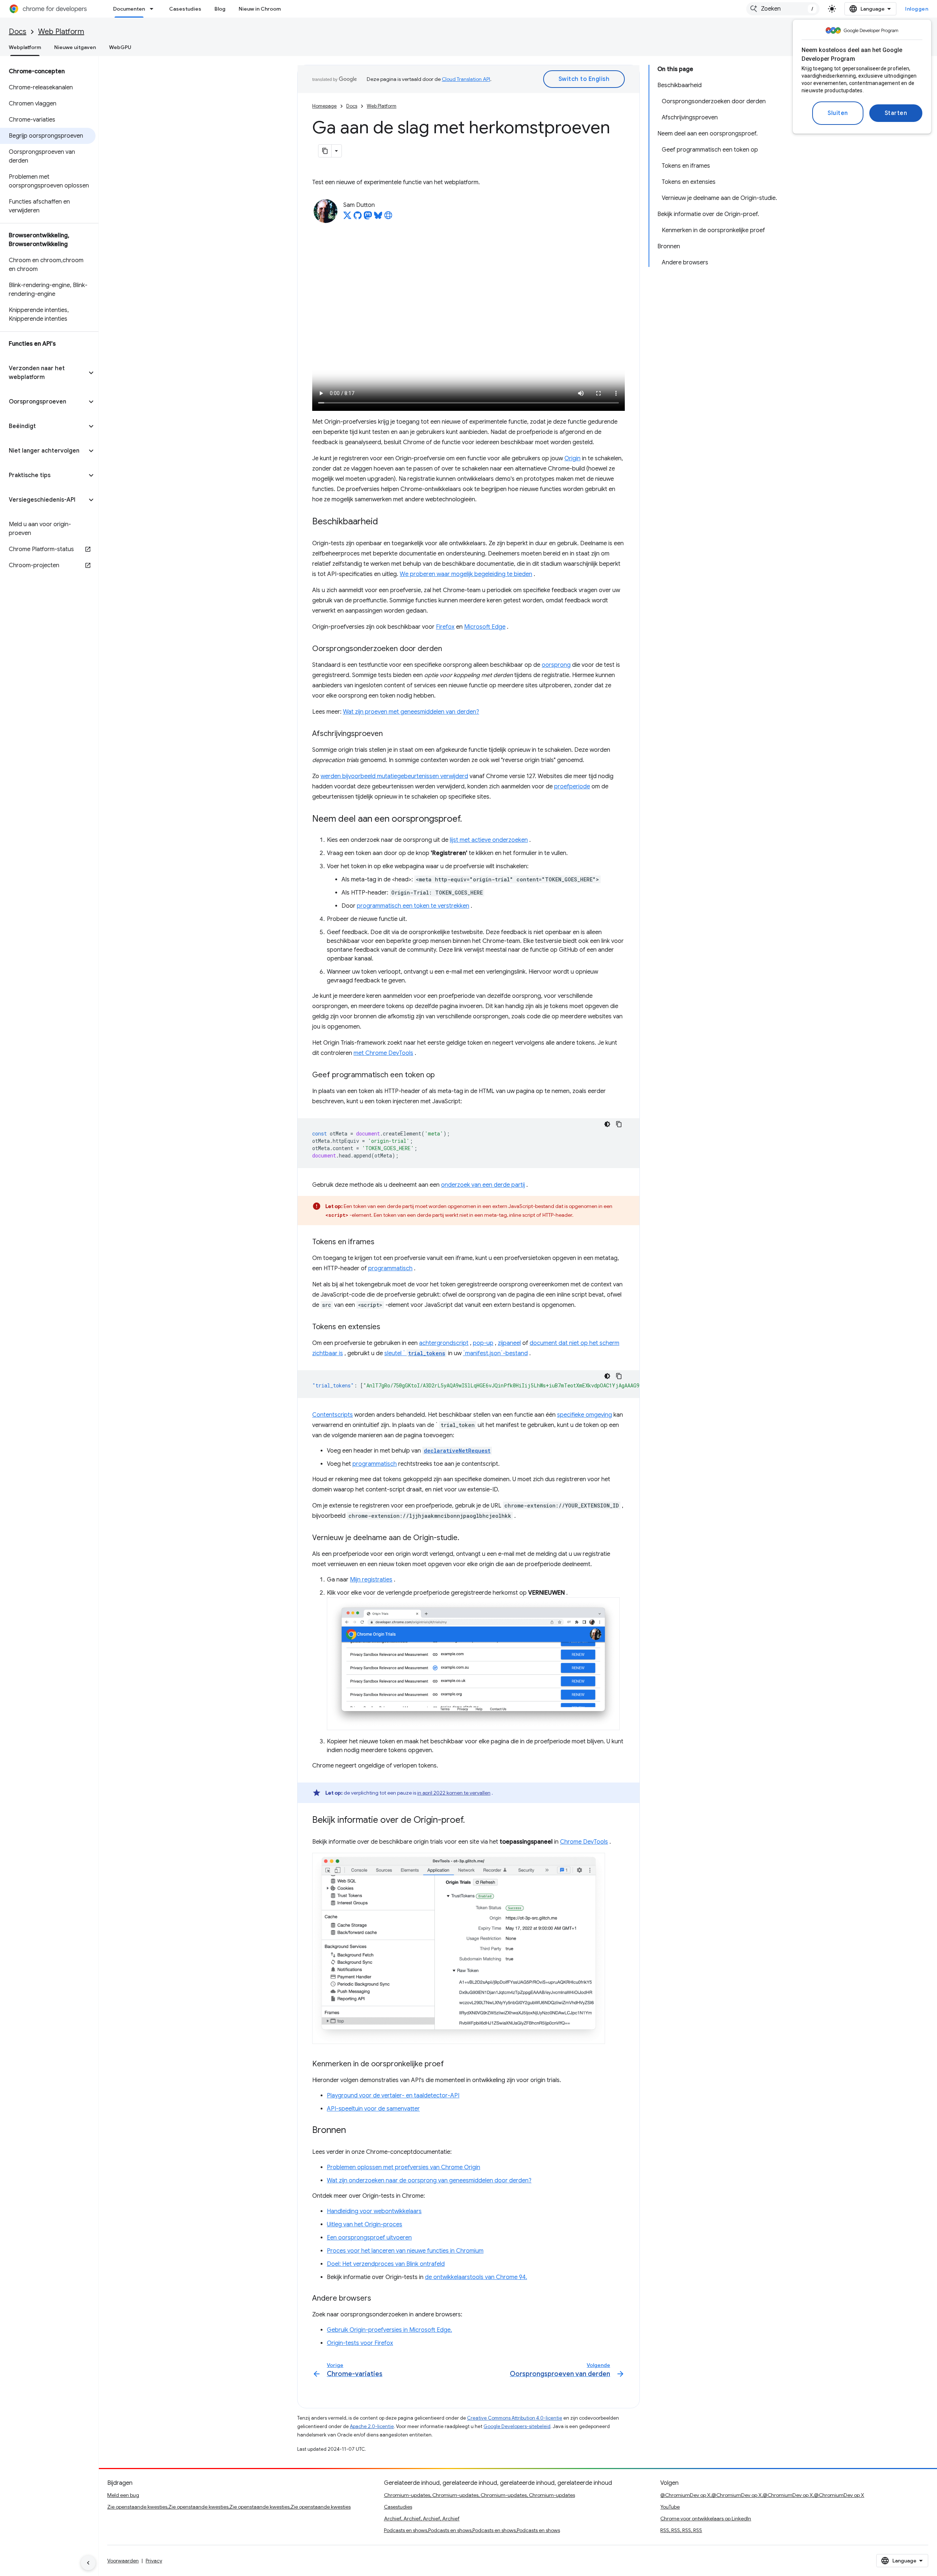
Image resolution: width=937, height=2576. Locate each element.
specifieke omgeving (585, 1415)
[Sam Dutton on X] (347, 218)
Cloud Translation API (466, 79)
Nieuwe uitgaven (75, 47)
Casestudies (185, 9)
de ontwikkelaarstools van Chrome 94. (476, 2277)
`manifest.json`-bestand (495, 1353)
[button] (43, 373)
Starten (896, 113)
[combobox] (783, 9)
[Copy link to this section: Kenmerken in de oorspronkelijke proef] (451, 2064)
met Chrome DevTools (383, 1053)
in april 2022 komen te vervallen (454, 1793)
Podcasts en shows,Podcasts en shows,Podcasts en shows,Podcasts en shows (472, 2530)
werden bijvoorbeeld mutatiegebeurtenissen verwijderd (394, 776)
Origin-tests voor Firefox (360, 2343)
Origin (572, 458)
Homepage (324, 106)
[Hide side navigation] (88, 2563)
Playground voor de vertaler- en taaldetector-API (393, 2096)
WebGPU (120, 47)
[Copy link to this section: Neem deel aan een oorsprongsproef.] (469, 819)
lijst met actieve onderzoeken (489, 840)
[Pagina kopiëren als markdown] (325, 151)
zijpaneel (509, 1343)
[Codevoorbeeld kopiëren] (619, 1124)
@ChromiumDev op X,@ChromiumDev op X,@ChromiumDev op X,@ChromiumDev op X (762, 2495)
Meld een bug (123, 2495)
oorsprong (556, 665)
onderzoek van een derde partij (483, 1185)
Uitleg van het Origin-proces (365, 2224)
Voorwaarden (123, 2561)
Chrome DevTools (584, 1842)
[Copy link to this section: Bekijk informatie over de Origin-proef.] (472, 1821)
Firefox (445, 627)
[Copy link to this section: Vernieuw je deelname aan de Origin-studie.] (467, 1538)
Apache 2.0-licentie (372, 2426)
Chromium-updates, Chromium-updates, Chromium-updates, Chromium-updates (479, 2495)
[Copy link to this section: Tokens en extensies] (388, 1327)
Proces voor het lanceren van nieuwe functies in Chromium (405, 2251)
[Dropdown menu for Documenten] (154, 9)
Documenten (129, 9)
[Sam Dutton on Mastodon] (368, 218)
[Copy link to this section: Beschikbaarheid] (385, 522)
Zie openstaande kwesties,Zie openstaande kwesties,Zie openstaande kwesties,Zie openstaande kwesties (229, 2507)
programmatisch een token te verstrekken (413, 906)
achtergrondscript (444, 1343)
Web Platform (61, 32)
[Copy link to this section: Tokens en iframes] (382, 1242)
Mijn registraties (371, 1580)
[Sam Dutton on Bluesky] (378, 218)
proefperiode (572, 787)
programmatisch (390, 1268)
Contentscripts (333, 1415)
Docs (18, 32)
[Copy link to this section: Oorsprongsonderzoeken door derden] (449, 649)
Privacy (154, 2561)
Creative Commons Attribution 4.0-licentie (515, 2418)
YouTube (670, 2507)
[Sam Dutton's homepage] (388, 218)
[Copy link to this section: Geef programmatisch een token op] (442, 1075)
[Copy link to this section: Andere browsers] (378, 2299)
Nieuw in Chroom (260, 9)
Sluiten (838, 113)
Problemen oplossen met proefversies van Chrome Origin (404, 2167)
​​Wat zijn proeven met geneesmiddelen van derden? (411, 712)
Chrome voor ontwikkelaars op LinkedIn (706, 2519)
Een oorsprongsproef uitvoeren (369, 2238)
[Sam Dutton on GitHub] (358, 218)
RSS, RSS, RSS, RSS (681, 2530)
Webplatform (25, 47)
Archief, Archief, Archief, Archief (422, 2519)
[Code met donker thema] (607, 1124)
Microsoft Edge (485, 627)
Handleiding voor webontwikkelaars (374, 2211)
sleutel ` (415, 1353)
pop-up (483, 1343)
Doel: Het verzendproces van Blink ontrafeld (386, 2264)
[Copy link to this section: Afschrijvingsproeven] (390, 734)
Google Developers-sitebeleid (517, 2426)
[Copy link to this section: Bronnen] (353, 2131)
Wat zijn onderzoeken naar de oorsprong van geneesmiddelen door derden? (429, 2181)
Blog (220, 9)
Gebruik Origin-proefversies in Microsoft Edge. (389, 2330)
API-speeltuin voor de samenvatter (373, 2109)
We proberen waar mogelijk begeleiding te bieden (466, 574)
